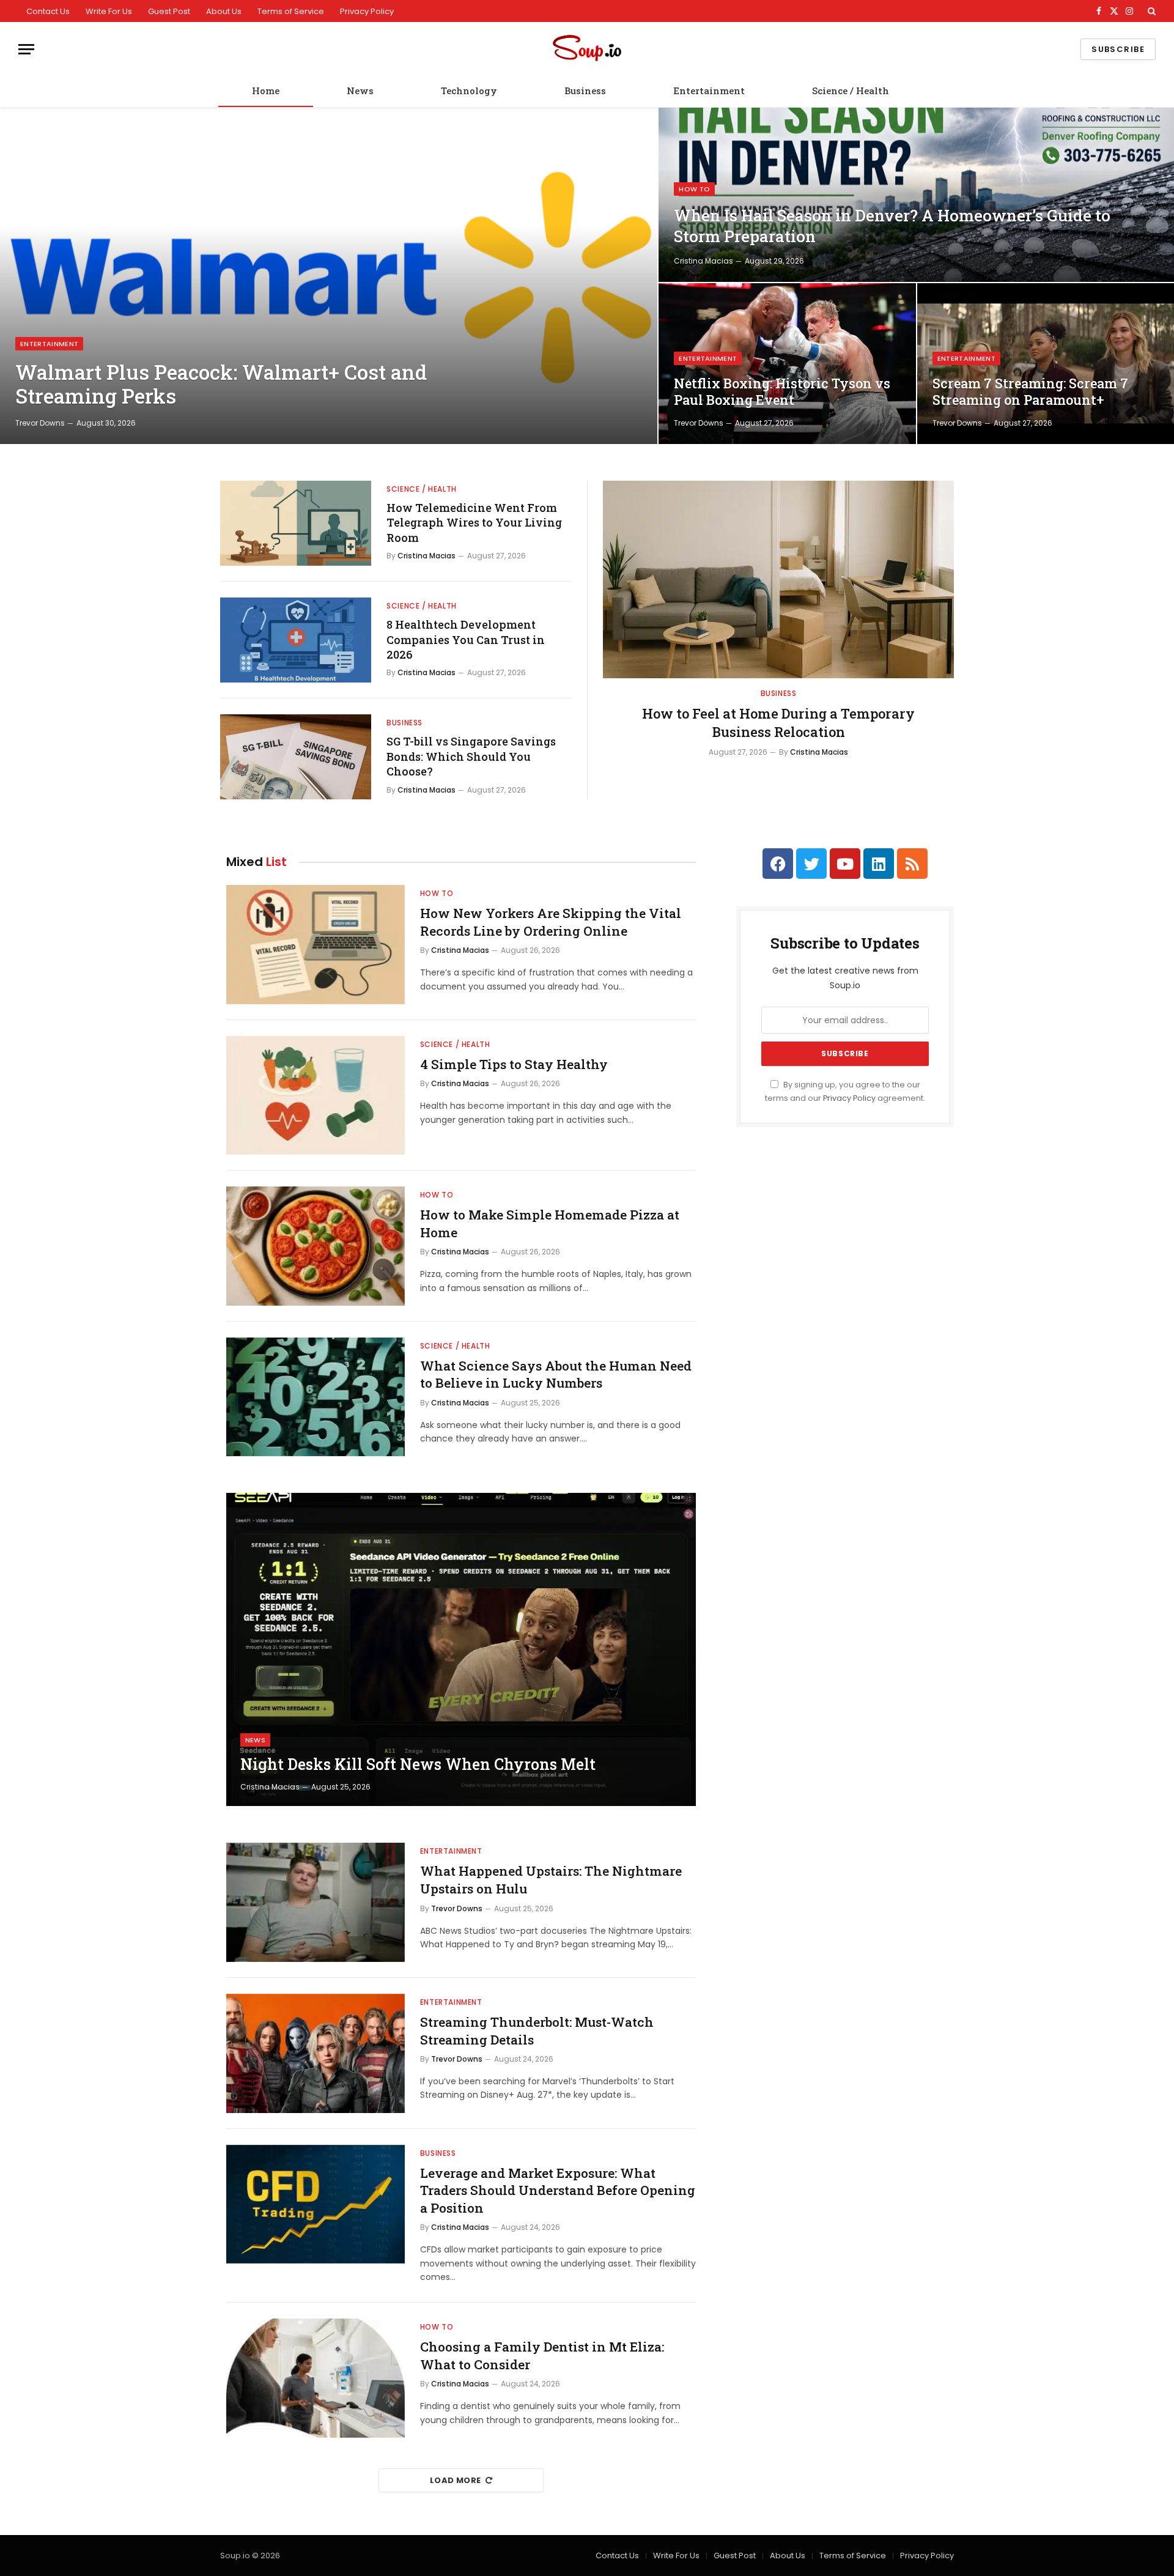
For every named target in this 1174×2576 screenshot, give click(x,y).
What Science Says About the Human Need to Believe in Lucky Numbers (556, 1375)
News (360, 91)
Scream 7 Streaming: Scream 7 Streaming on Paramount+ (1030, 392)
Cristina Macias (703, 261)
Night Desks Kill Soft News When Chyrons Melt (418, 1764)
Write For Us (109, 11)
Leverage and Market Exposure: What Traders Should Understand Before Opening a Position (558, 2190)
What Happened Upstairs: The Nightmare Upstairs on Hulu (551, 1880)
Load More (456, 2480)
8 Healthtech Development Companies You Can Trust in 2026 (466, 639)
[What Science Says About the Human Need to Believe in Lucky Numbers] (316, 1397)
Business (585, 91)
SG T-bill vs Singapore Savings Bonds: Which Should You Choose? (471, 756)
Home (266, 91)
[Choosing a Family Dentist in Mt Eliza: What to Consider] (316, 2378)
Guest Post (169, 11)
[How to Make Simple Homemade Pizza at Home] (316, 1246)
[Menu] (26, 49)
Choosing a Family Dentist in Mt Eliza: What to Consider (542, 2356)
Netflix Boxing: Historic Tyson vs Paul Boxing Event (782, 392)
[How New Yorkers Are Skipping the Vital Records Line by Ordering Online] (316, 945)
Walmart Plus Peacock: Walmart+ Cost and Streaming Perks (221, 384)
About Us (224, 11)
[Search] (1150, 11)
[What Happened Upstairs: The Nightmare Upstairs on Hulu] (316, 1902)
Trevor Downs (40, 423)
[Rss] (912, 864)
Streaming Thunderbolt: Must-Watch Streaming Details (537, 2031)
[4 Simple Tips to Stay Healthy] (316, 1096)
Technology (469, 91)
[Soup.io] (587, 49)
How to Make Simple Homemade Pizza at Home (550, 1223)
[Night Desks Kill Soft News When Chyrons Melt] (461, 1649)
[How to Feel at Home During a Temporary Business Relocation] (778, 579)
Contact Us (48, 11)
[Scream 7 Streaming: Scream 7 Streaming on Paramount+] (1046, 364)
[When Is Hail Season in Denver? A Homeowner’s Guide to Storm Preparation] (916, 195)
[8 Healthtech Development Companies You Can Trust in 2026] (296, 640)
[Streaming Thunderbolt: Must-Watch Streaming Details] (316, 2053)
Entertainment (709, 91)
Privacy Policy (367, 11)
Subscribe (1118, 49)
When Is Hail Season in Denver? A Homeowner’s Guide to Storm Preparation (892, 226)
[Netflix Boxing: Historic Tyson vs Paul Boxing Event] (787, 364)
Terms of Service (291, 11)
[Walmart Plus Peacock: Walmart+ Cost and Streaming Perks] (329, 276)
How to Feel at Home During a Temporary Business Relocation (778, 723)
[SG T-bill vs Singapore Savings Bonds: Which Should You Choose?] (296, 757)
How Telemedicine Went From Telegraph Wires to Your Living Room (474, 523)
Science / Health (851, 91)
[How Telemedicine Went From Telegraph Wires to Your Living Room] (296, 523)
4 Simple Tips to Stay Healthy (514, 1064)
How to (694, 189)
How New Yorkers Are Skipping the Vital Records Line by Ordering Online (551, 922)
